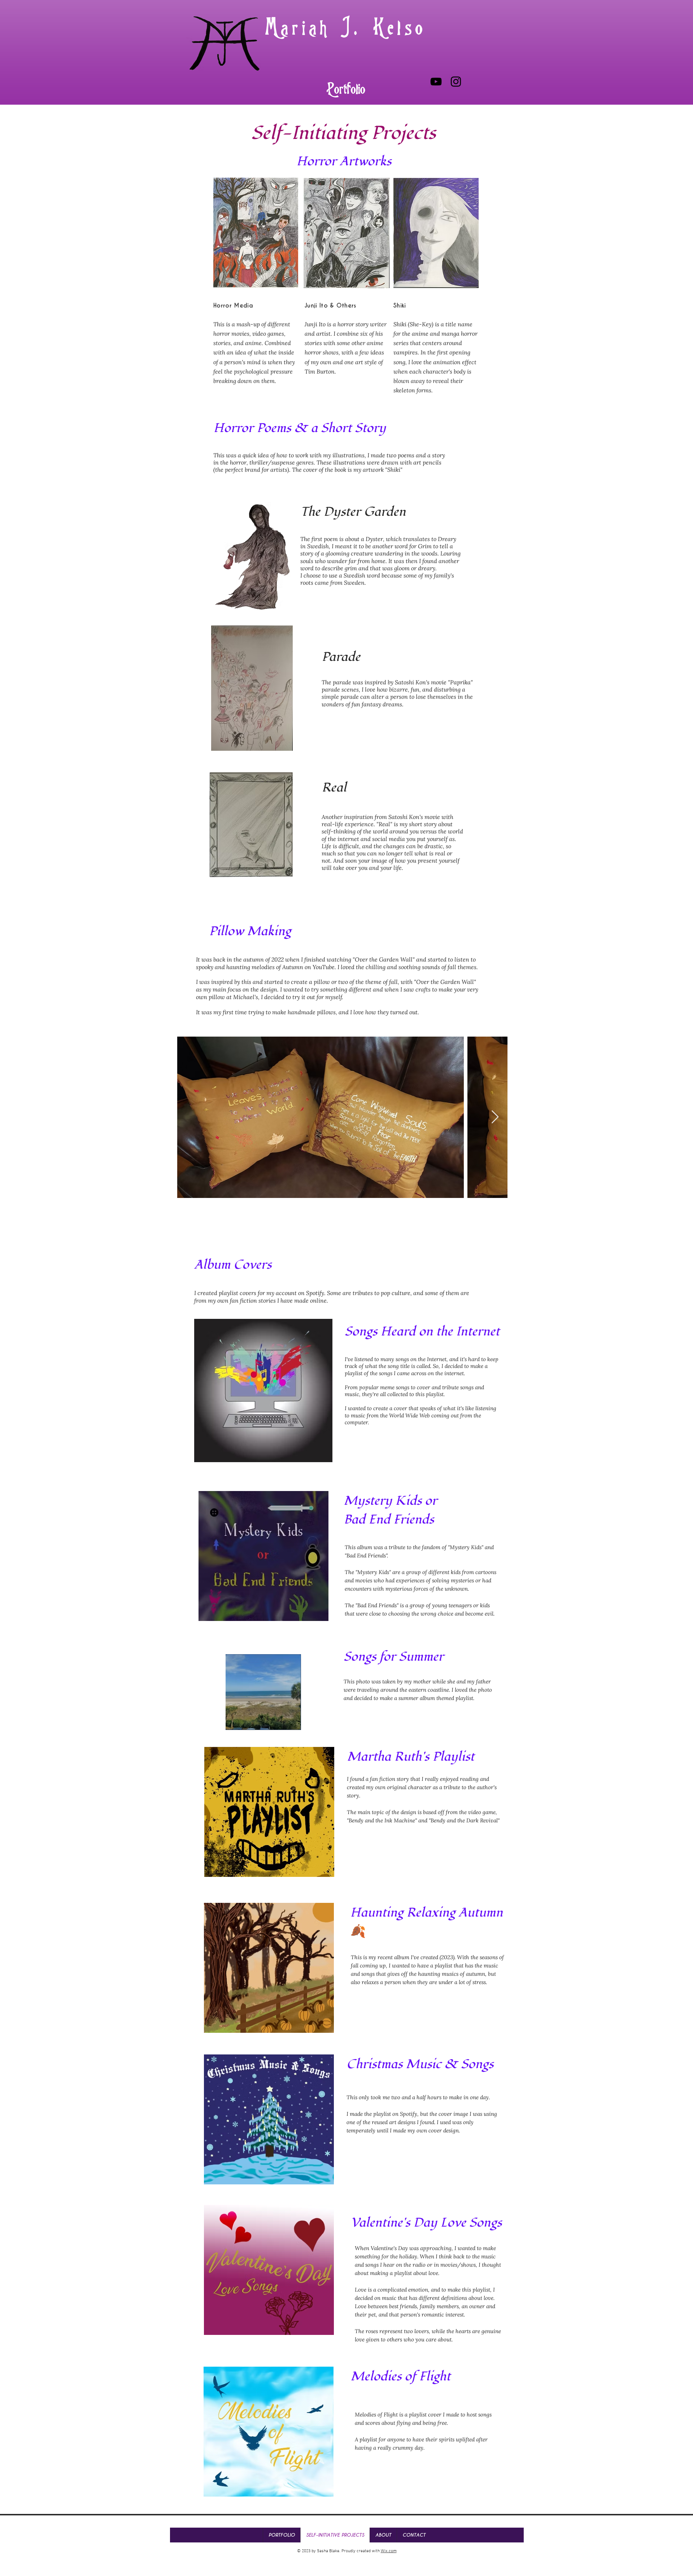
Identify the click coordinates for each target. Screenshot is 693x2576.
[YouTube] (436, 82)
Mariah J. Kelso (346, 27)
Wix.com (389, 2551)
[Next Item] (495, 1117)
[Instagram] (456, 82)
